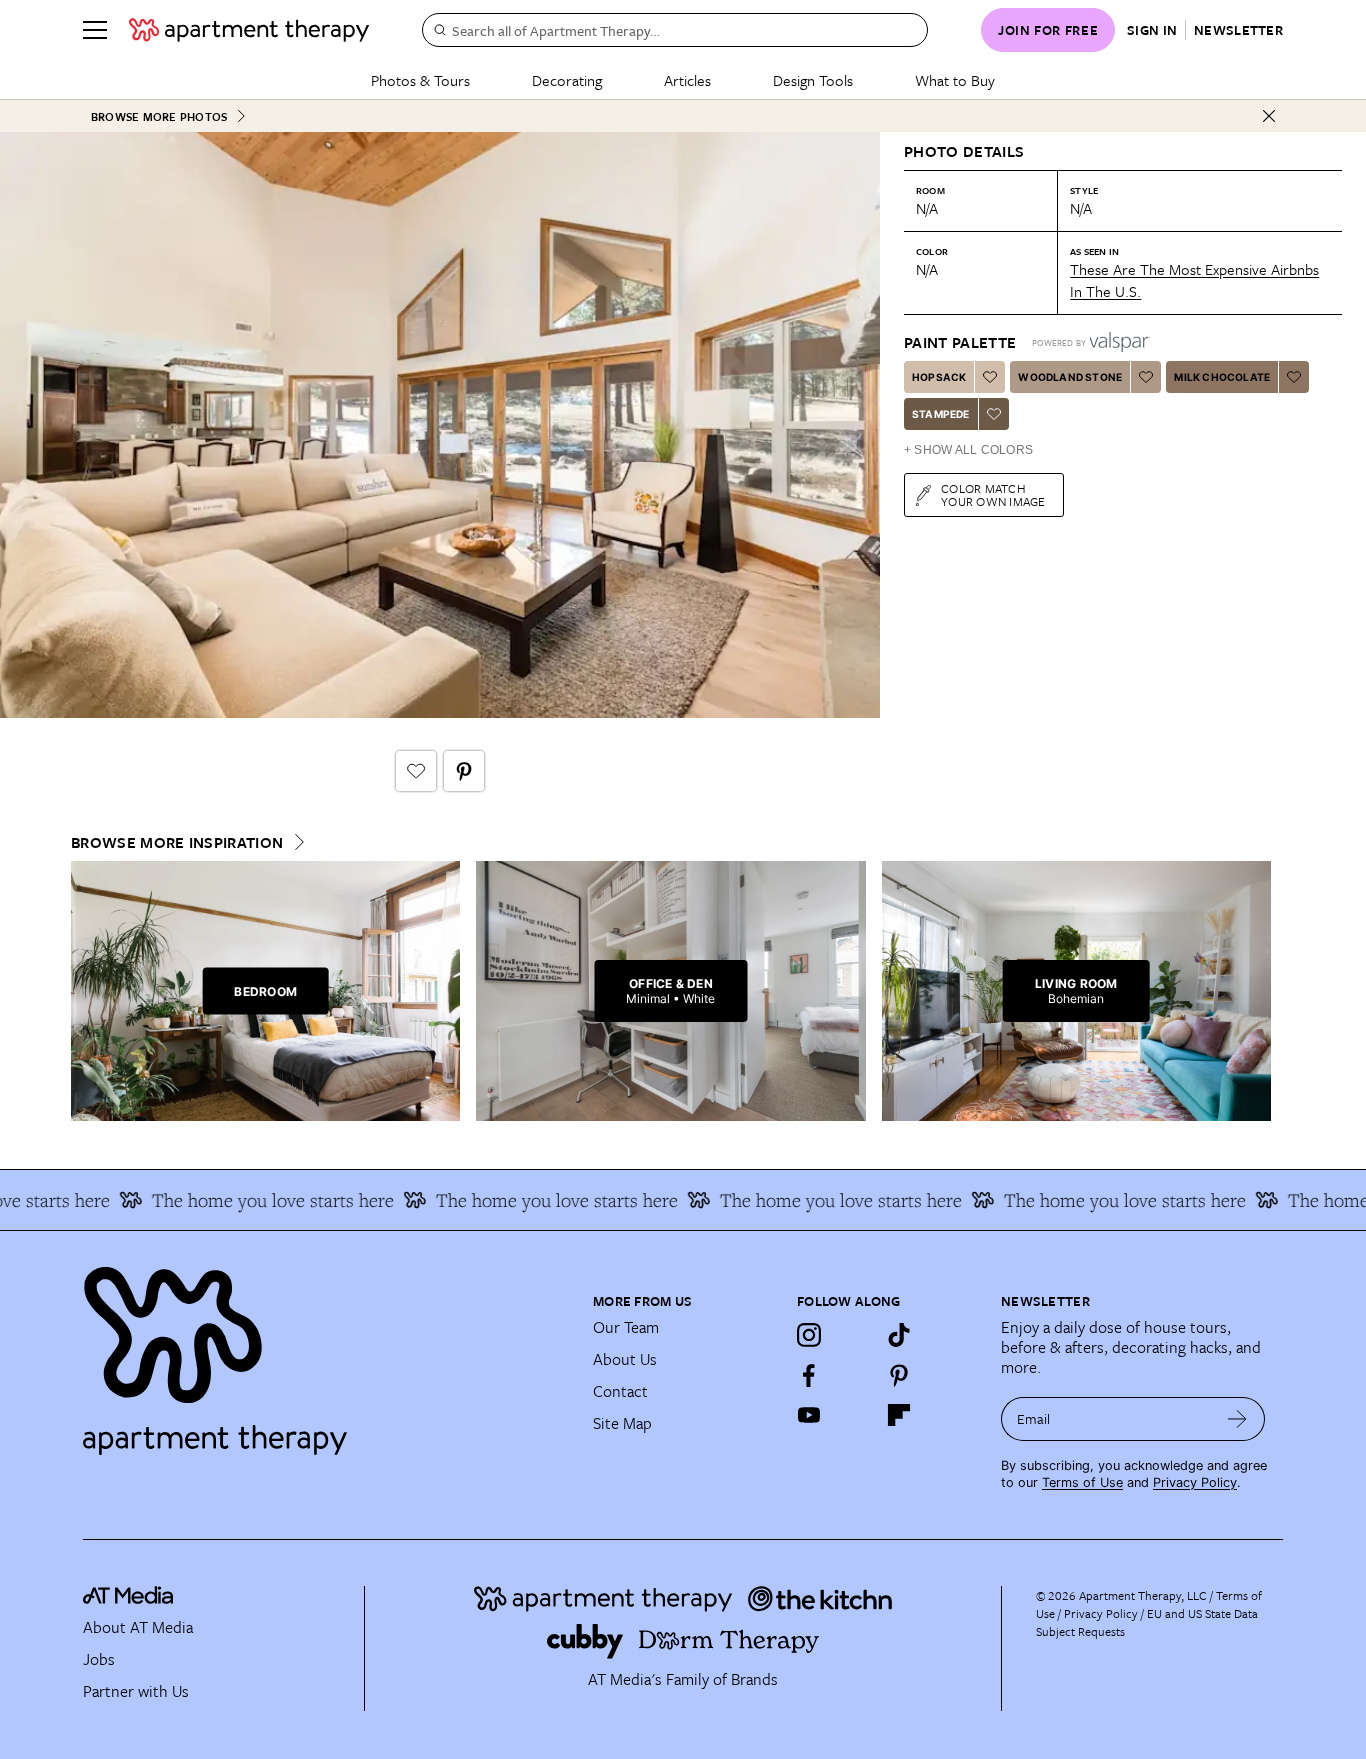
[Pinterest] (899, 1375)
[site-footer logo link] (128, 1598)
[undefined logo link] (249, 30)
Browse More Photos (159, 116)
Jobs (99, 1659)
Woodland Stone (1070, 377)
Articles (687, 80)
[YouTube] (809, 1415)
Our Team (626, 1327)
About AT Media (138, 1627)
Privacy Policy (1195, 1482)
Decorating (567, 80)
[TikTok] (899, 1335)
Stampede (941, 414)
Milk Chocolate (1222, 377)
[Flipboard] (899, 1415)
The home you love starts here (250, 1200)
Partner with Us (136, 1691)
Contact (620, 1391)
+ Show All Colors (968, 450)
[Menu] (95, 30)
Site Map (622, 1423)
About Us (625, 1359)
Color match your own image (993, 494)
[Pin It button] (464, 771)
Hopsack (939, 377)
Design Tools (813, 80)
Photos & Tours (420, 80)
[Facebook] (809, 1375)
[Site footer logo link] (326, 1352)
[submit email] (1237, 1419)
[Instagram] (809, 1335)
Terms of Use (1082, 1482)
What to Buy (955, 80)
